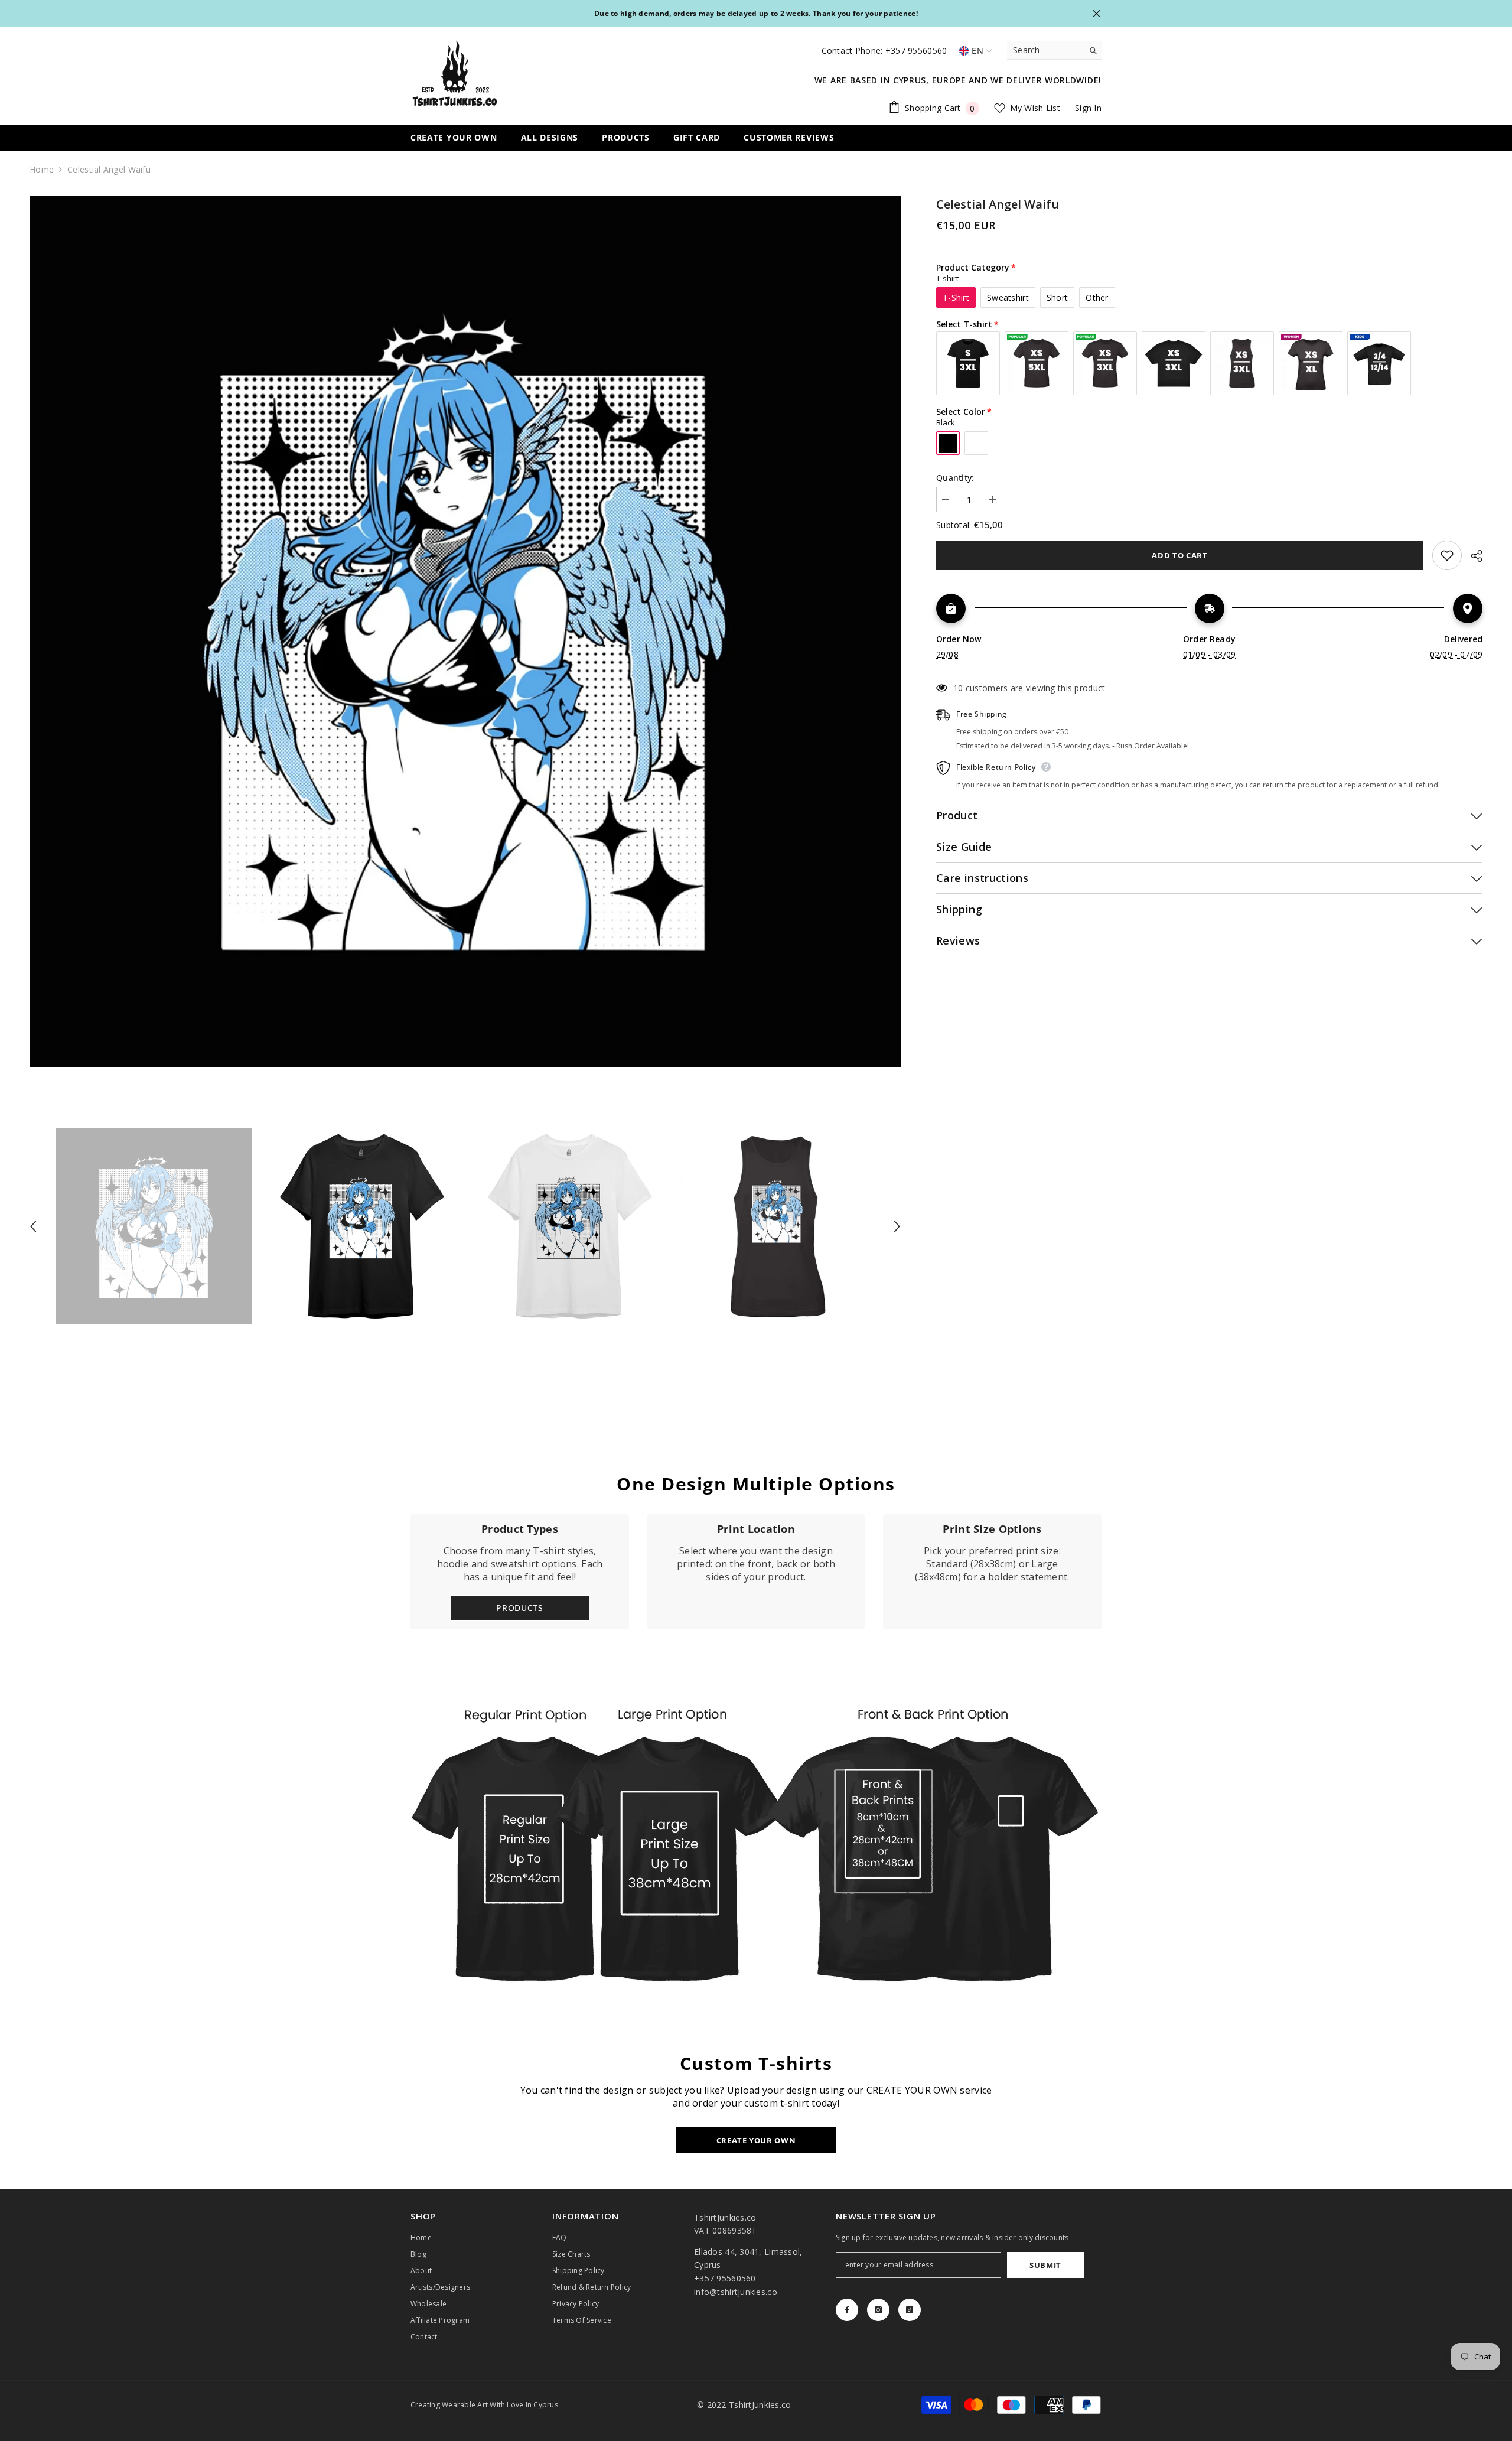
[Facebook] (847, 2310)
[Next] (897, 1226)
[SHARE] (1472, 556)
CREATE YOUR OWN (756, 2140)
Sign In (1088, 108)
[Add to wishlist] (1447, 555)
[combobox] (1045, 50)
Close (1096, 14)
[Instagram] (878, 2310)
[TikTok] (910, 2310)
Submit (1045, 2265)
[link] (756, 1572)
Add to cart (1179, 555)
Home (42, 169)
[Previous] (33, 1226)
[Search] (1054, 51)
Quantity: (955, 478)
